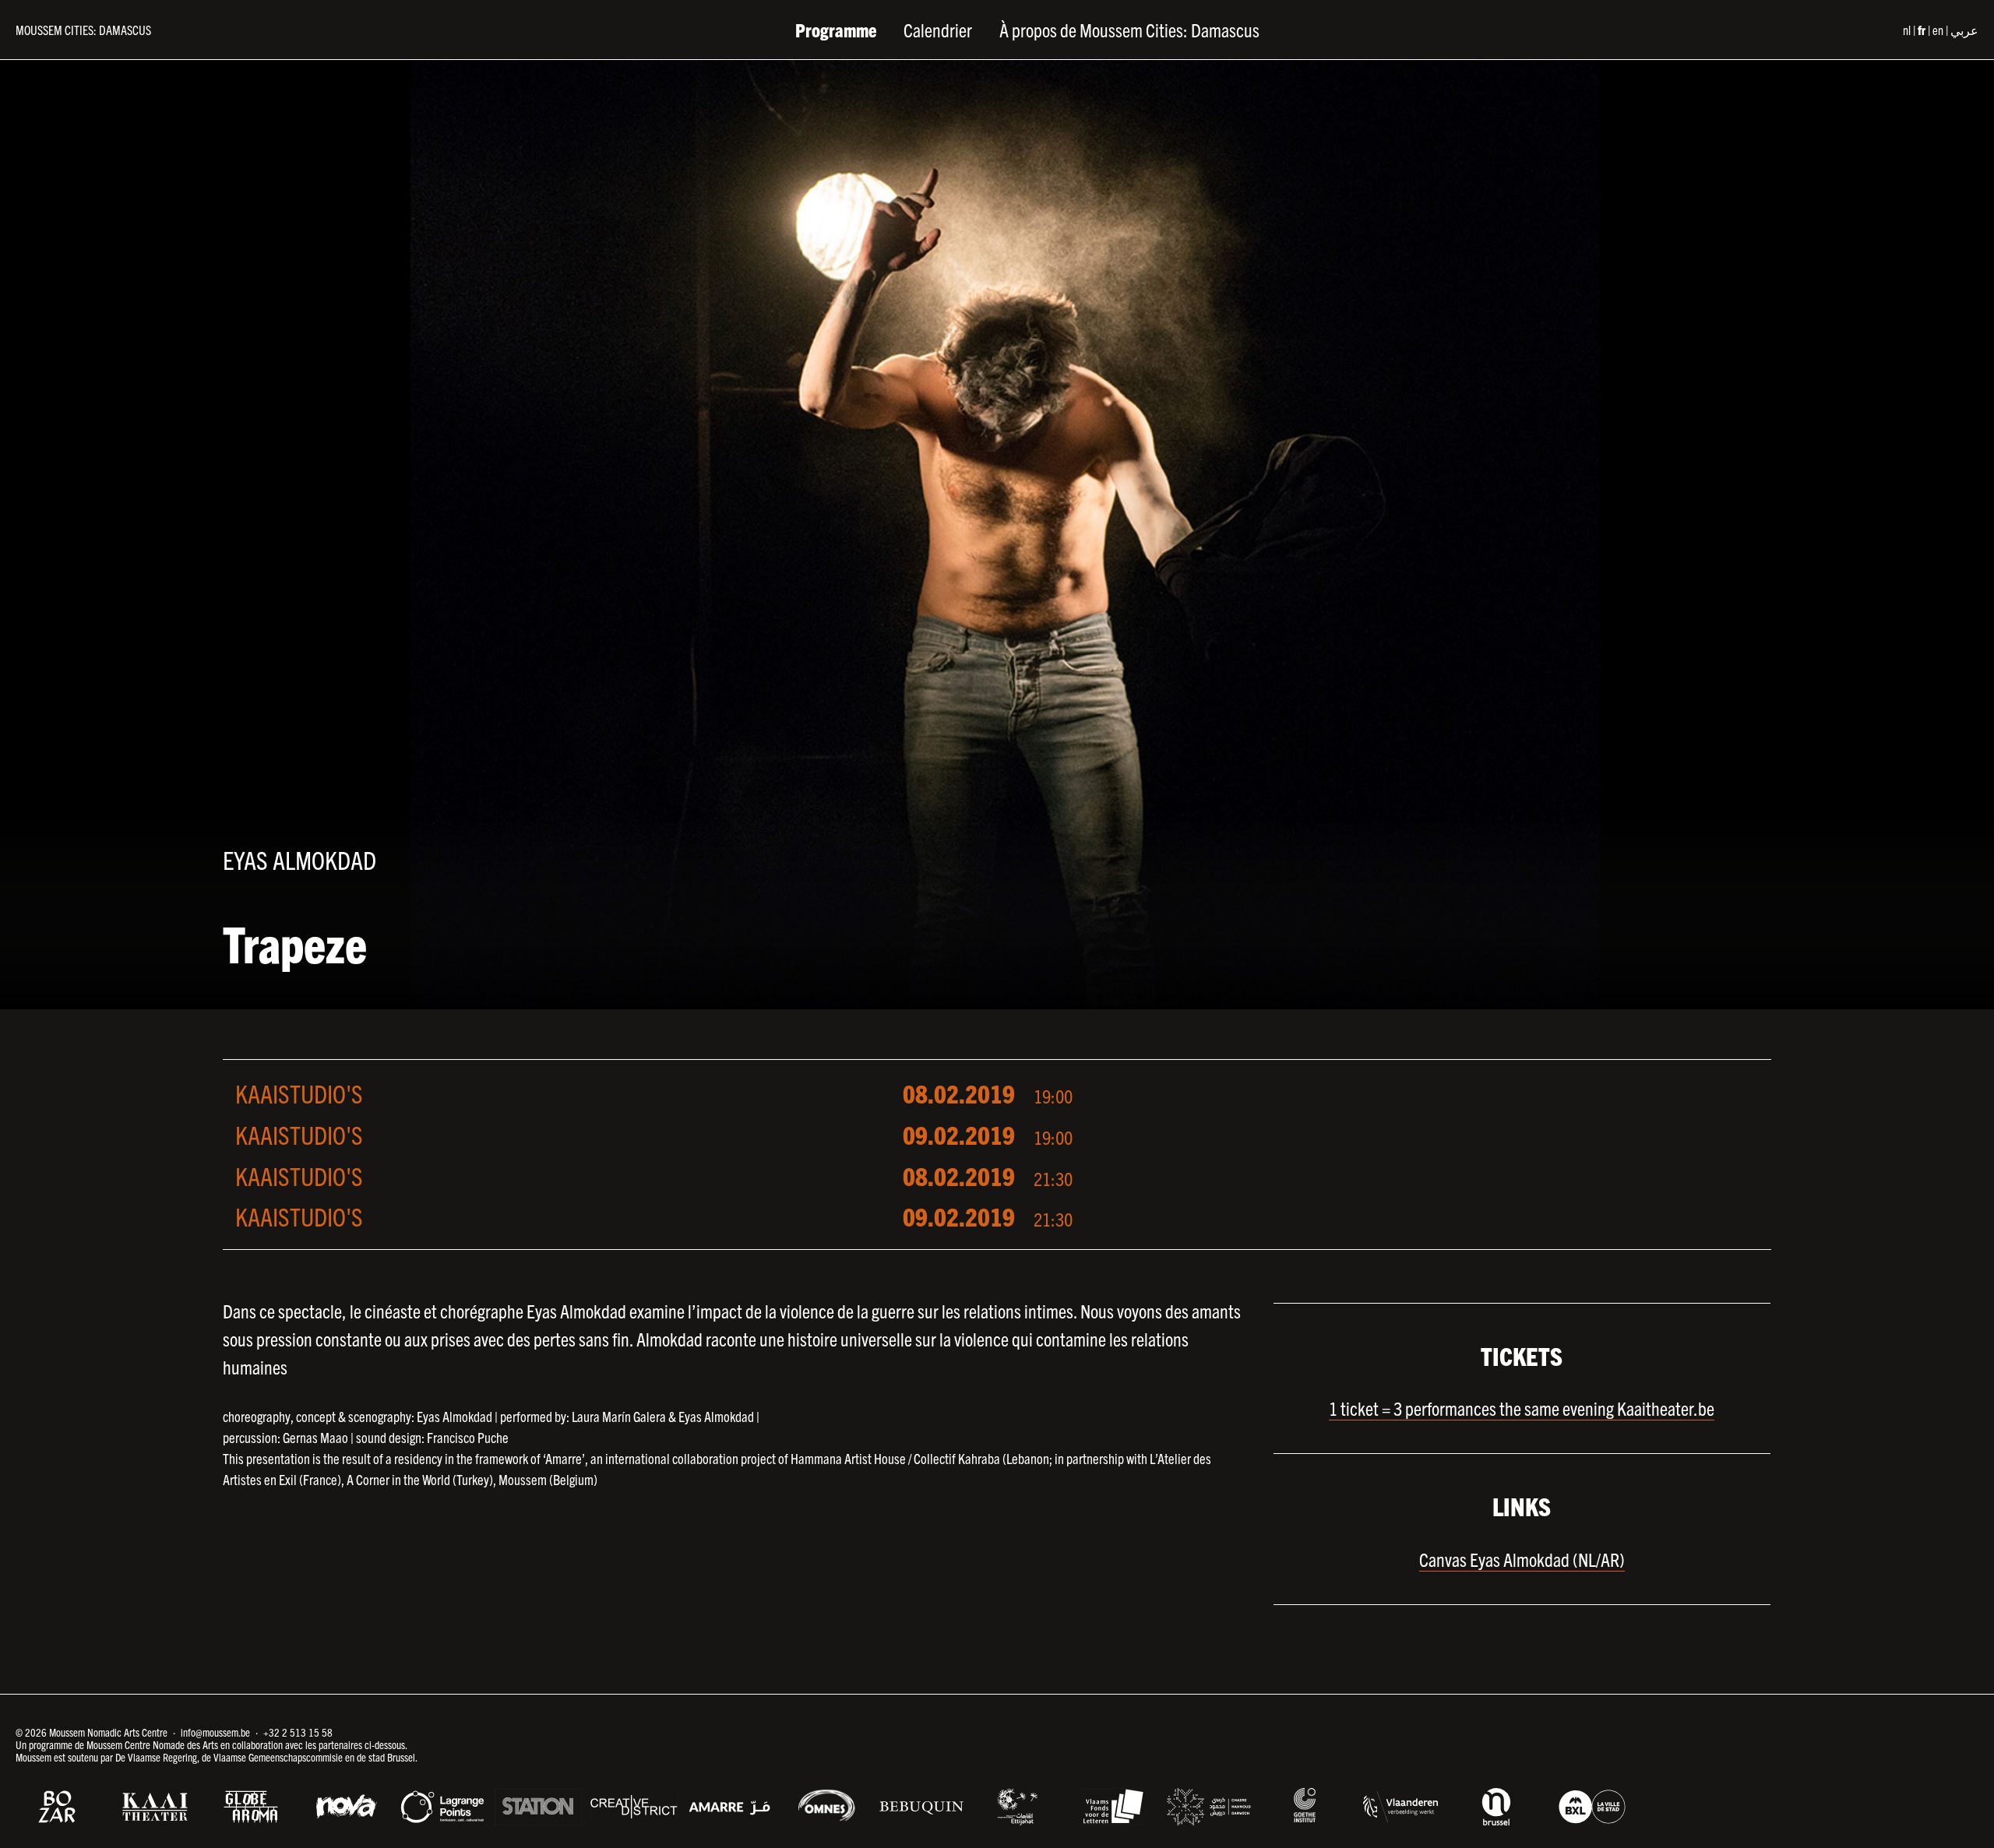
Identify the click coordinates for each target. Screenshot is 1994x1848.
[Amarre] (730, 1807)
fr (1922, 30)
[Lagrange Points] (442, 1807)
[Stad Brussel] (1592, 1807)
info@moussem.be (215, 1732)
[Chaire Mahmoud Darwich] (1209, 1807)
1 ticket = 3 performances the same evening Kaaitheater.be (1522, 1408)
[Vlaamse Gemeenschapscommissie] (1496, 1807)
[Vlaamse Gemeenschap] (1400, 1807)
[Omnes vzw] (826, 1805)
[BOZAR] (59, 1807)
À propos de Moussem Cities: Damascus (1129, 30)
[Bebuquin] (921, 1807)
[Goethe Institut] (1305, 1805)
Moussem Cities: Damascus (83, 30)
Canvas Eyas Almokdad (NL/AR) (1522, 1559)
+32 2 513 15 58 (298, 1732)
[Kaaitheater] (155, 1807)
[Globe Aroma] (251, 1807)
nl (1907, 30)
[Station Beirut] (538, 1807)
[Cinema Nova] (347, 1807)
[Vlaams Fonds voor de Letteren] (1113, 1807)
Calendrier (938, 30)
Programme (836, 30)
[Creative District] (634, 1807)
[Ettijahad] (1017, 1807)
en (1938, 30)
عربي (1964, 30)
